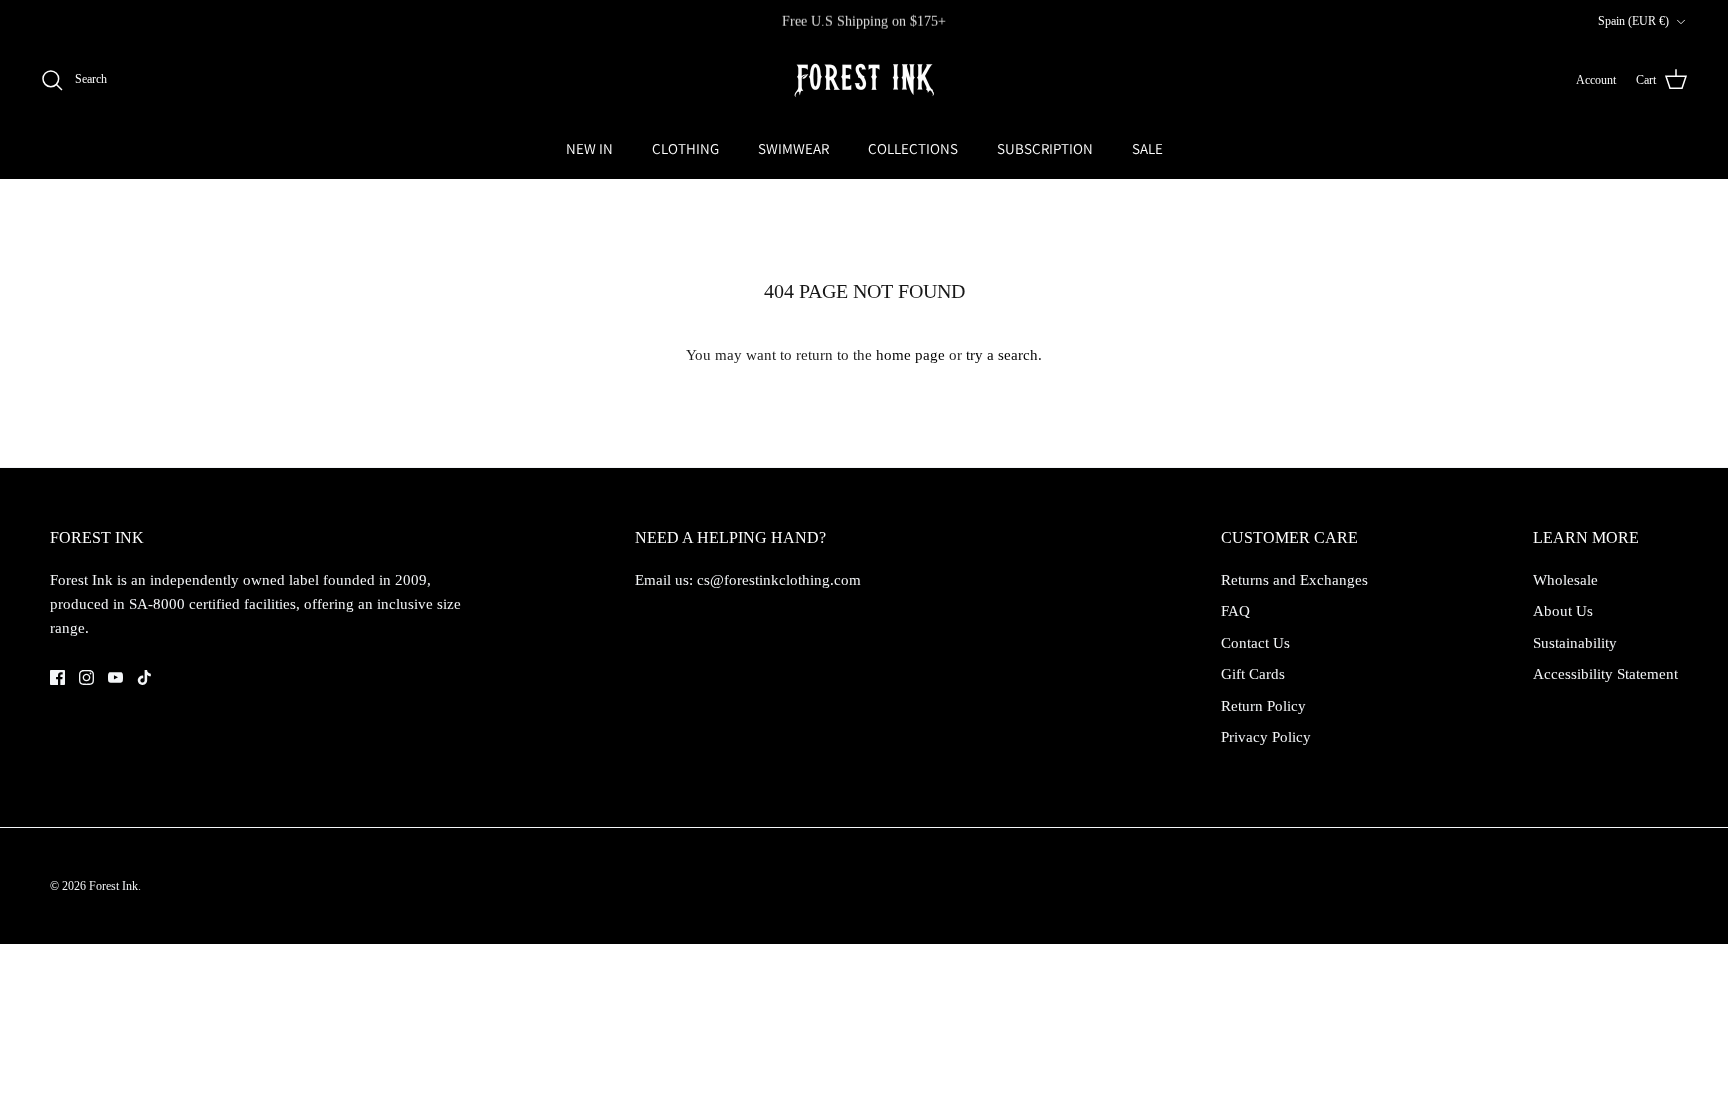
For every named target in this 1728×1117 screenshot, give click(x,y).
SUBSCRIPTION (1045, 148)
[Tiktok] (144, 677)
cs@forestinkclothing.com (779, 580)
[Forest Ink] (864, 80)
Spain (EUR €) (1633, 21)
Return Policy (1263, 706)
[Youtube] (115, 677)
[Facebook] (57, 677)
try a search (1002, 355)
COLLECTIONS (913, 148)
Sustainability (1575, 643)
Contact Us (1255, 643)
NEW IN (589, 148)
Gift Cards (1253, 674)
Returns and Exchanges (1294, 580)
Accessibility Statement (1605, 674)
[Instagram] (86, 677)
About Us (1563, 611)
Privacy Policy (1266, 737)
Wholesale (1565, 580)
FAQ (1235, 611)
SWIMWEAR (793, 148)
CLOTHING (685, 148)
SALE (1147, 148)
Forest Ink (113, 886)
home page (910, 355)
